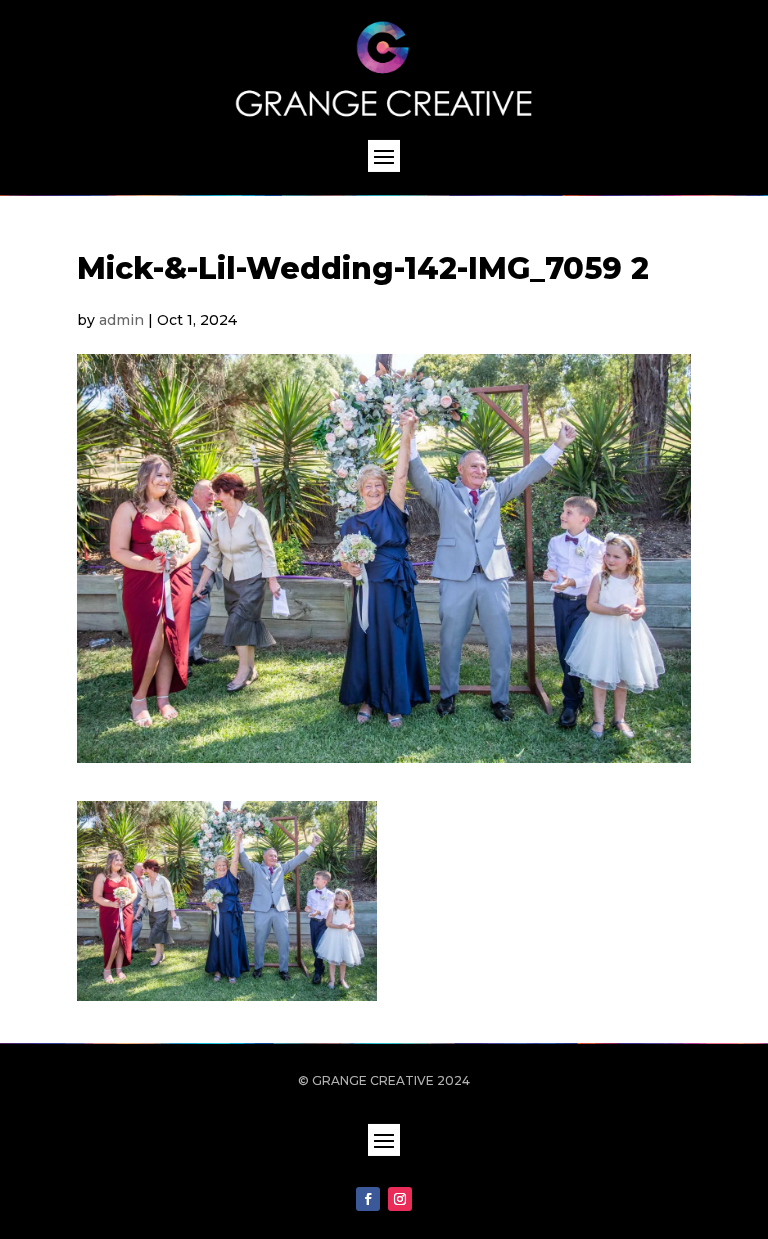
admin (121, 320)
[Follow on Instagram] (400, 1199)
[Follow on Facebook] (368, 1199)
